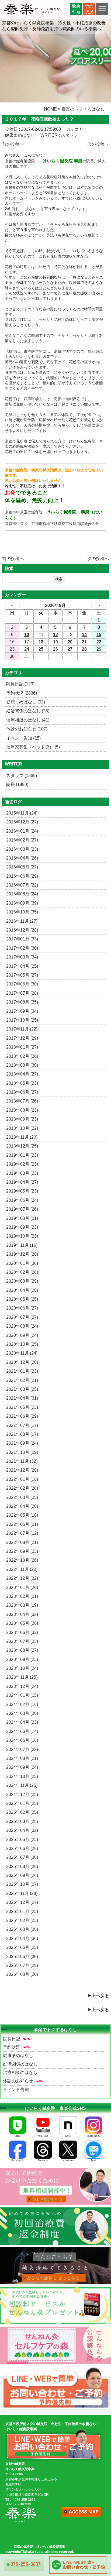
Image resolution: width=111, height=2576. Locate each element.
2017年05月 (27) (22, 975)
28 (84, 649)
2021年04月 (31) (22, 1398)
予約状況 (12, 2047)
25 (41, 649)
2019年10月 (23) (22, 1236)
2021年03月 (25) (22, 1389)
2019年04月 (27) (22, 1182)
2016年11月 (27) (22, 921)
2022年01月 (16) (22, 1479)
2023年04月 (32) (22, 1614)
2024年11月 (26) (22, 1785)
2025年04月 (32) (22, 1830)
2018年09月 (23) (22, 1119)
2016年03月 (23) (22, 849)
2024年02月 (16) (22, 1704)
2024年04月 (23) (22, 1722)
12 (55, 635)
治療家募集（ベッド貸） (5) (33, 747)
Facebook (18, 2160)
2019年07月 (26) (22, 1209)
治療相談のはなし (20, 2072)
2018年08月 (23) (22, 1110)
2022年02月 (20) (22, 1488)
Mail (93, 2160)
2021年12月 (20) (22, 1470)
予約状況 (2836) (22, 693)
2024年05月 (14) (22, 1731)
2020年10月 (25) (22, 1344)
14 (84, 635)
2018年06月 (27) (22, 1092)
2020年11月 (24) (22, 1353)
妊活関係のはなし (20, 2064)
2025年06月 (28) (22, 1848)
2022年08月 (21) (22, 1542)
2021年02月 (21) (22, 1380)
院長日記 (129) (20, 684)
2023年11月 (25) (22, 1677)
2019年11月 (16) (22, 1245)
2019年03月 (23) (22, 1173)
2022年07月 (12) (22, 1533)
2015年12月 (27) (22, 822)
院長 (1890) (17, 784)
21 (84, 642)
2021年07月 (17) (22, 1425)
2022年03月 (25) (22, 1497)
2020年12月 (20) (22, 1362)
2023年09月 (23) (22, 1659)
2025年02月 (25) (22, 1812)
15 (99, 635)
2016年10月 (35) (22, 912)
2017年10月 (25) (22, 1020)
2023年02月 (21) (22, 1596)
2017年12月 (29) (22, 1038)
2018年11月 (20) (22, 1137)
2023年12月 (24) (22, 1686)
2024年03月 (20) (22, 1713)
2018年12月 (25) (22, 1146)
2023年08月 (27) (22, 1650)
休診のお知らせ (18, 2081)
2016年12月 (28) (22, 930)
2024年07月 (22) (22, 1749)
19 (55, 642)
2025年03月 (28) (22, 1821)
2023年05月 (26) (22, 1623)
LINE (18, 2136)
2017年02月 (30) (22, 948)
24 (27, 649)
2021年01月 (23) (22, 1371)
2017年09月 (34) (22, 1011)
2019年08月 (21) (22, 1218)
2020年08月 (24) (22, 1326)
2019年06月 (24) (22, 1200)
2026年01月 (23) (22, 1912)
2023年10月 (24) (22, 1668)
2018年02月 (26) (22, 1056)
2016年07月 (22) (22, 885)
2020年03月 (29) (22, 1281)
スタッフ (70, 135)
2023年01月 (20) (22, 1587)
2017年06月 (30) (22, 984)
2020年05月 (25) (22, 1299)
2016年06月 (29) (22, 876)
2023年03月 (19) (22, 1605)
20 (70, 642)
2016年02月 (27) (22, 840)
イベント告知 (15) (23, 738)
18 (41, 642)
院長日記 (12, 2039)
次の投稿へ (98, 144)
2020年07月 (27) (22, 1317)
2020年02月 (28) (22, 1272)
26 (55, 649)
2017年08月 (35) (22, 1002)
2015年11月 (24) (22, 813)
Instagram (93, 2136)
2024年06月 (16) (22, 1740)
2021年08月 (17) (22, 1434)
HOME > (52, 109)
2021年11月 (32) (22, 1461)
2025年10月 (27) (22, 1884)
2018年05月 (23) (22, 1083)
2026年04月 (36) (22, 1938)
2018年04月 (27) (22, 1074)
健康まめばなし (20, 135)
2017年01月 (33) (22, 939)
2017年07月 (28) (22, 993)
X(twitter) (68, 2160)
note (68, 2136)
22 (99, 642)
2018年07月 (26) (22, 1101)
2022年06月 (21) (22, 1524)
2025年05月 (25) (22, 1840)
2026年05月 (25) (22, 1947)
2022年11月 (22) (22, 1569)
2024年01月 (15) (22, 1695)
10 (27, 635)
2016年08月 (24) (22, 894)
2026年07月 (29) (22, 1965)
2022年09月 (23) (22, 1551)
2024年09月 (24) (22, 1767)
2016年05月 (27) (22, 867)
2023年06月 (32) (22, 1632)
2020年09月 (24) (22, 1335)
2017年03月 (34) (22, 957)
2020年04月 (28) (22, 1290)
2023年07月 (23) (22, 1641)
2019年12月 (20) (22, 1254)
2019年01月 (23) (22, 1155)
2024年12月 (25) (22, 1794)
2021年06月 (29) (22, 1416)
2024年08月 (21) (22, 1758)
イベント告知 (16, 2089)
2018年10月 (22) (22, 1128)
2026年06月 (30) (22, 1957)
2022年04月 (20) (22, 1506)
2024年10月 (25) (22, 1776)
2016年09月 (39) (22, 903)
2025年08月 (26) (22, 1866)
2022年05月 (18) (22, 1515)
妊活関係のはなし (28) (28, 711)
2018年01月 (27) (22, 1047)
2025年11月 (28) (22, 1893)
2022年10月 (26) (22, 1560)
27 (70, 649)
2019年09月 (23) (22, 1227)
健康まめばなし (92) (26, 702)
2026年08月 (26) (22, 1974)
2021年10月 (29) (22, 1452)
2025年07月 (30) (22, 1857)
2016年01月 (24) (22, 831)
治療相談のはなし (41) (28, 720)
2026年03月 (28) (22, 1929)
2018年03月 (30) (22, 1065)
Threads (43, 2160)
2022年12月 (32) (22, 1578)
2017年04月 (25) (22, 966)
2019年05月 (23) (22, 1191)
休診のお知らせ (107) (27, 729)
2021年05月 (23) (22, 1407)
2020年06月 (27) (22, 1308)
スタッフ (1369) (22, 776)
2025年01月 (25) (22, 1803)
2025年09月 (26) (22, 1875)
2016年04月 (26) (22, 858)
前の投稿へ (13, 144)
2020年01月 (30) (22, 1263)
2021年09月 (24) (22, 1443)
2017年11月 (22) (22, 1029)
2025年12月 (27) (22, 1902)
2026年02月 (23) (22, 1920)
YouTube (43, 2136)
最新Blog (76, 9)
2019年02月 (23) (22, 1164)
